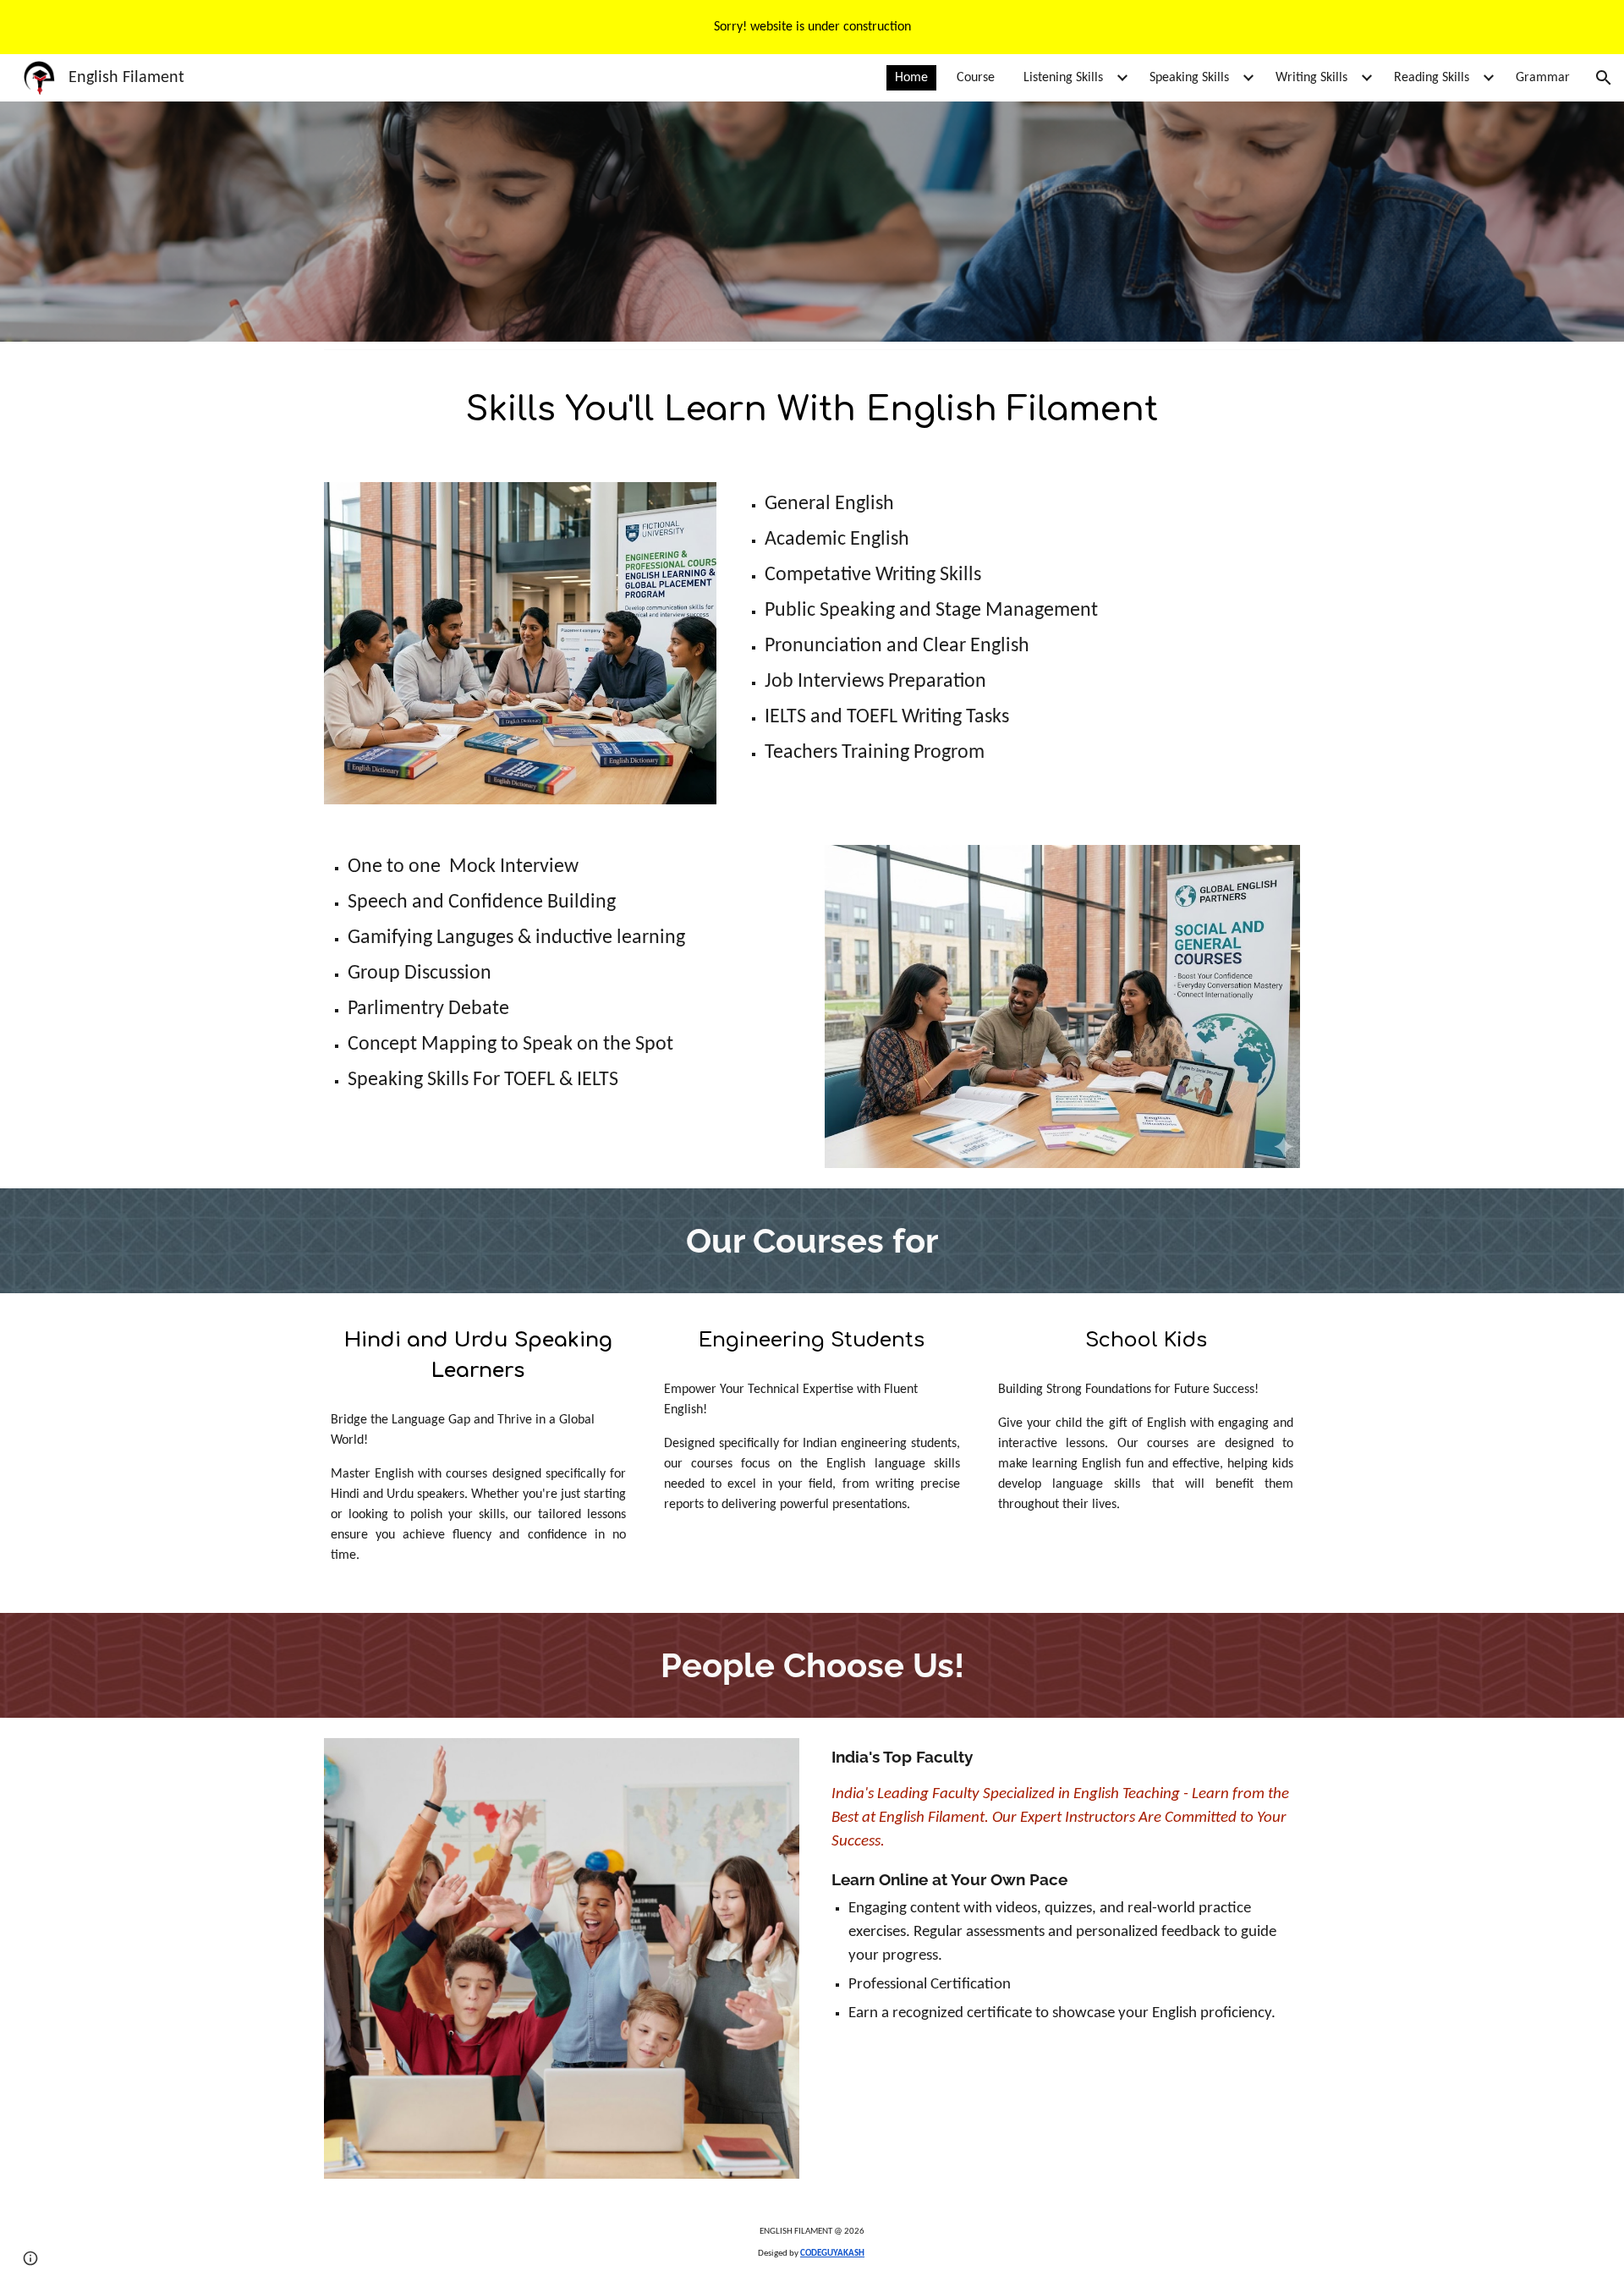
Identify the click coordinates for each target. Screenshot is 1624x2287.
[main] (812, 409)
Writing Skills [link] (1311, 78)
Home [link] (911, 78)
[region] (812, 27)
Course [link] (976, 78)
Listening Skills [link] (1063, 78)
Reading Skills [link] (1432, 78)
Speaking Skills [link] (1189, 78)
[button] (1604, 78)
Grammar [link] (1543, 78)
